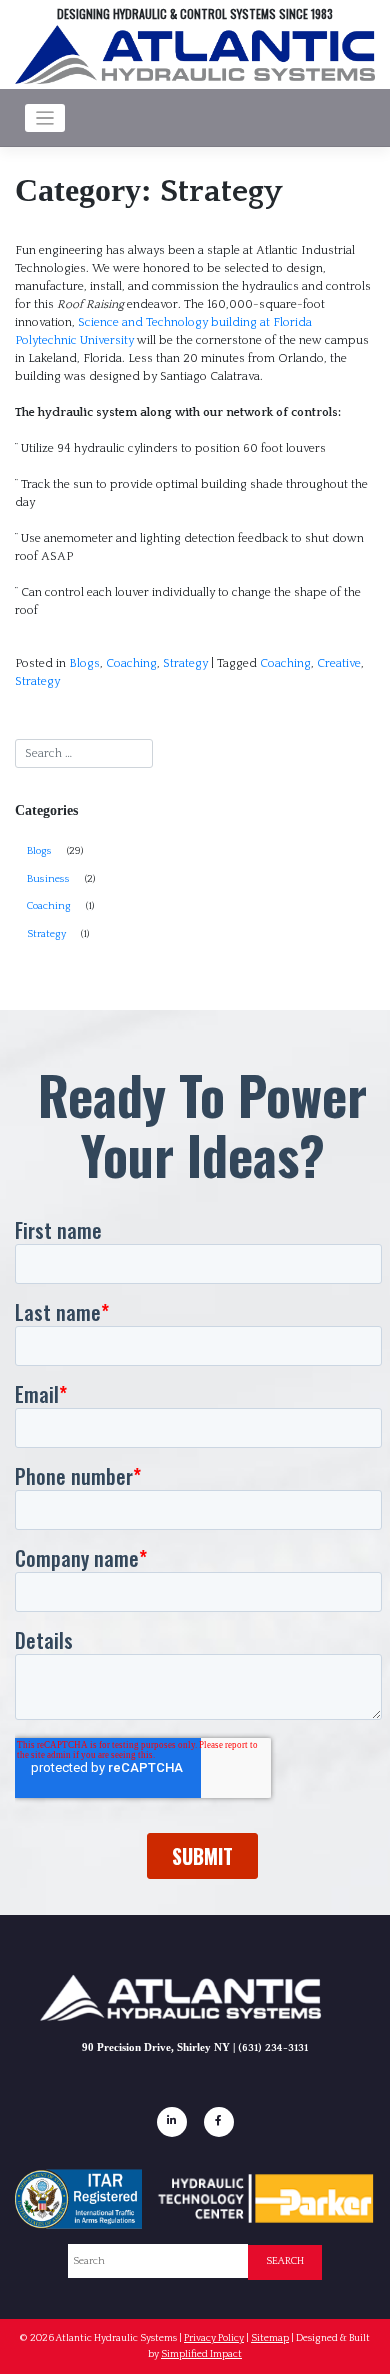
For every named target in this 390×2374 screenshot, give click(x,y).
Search (285, 2261)
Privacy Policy (214, 2338)
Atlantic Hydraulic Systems (116, 2338)
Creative (339, 663)
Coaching (131, 663)
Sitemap (270, 2338)
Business (48, 879)
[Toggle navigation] (45, 118)
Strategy (185, 663)
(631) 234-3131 (273, 2048)
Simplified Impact (201, 2354)
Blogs (84, 663)
